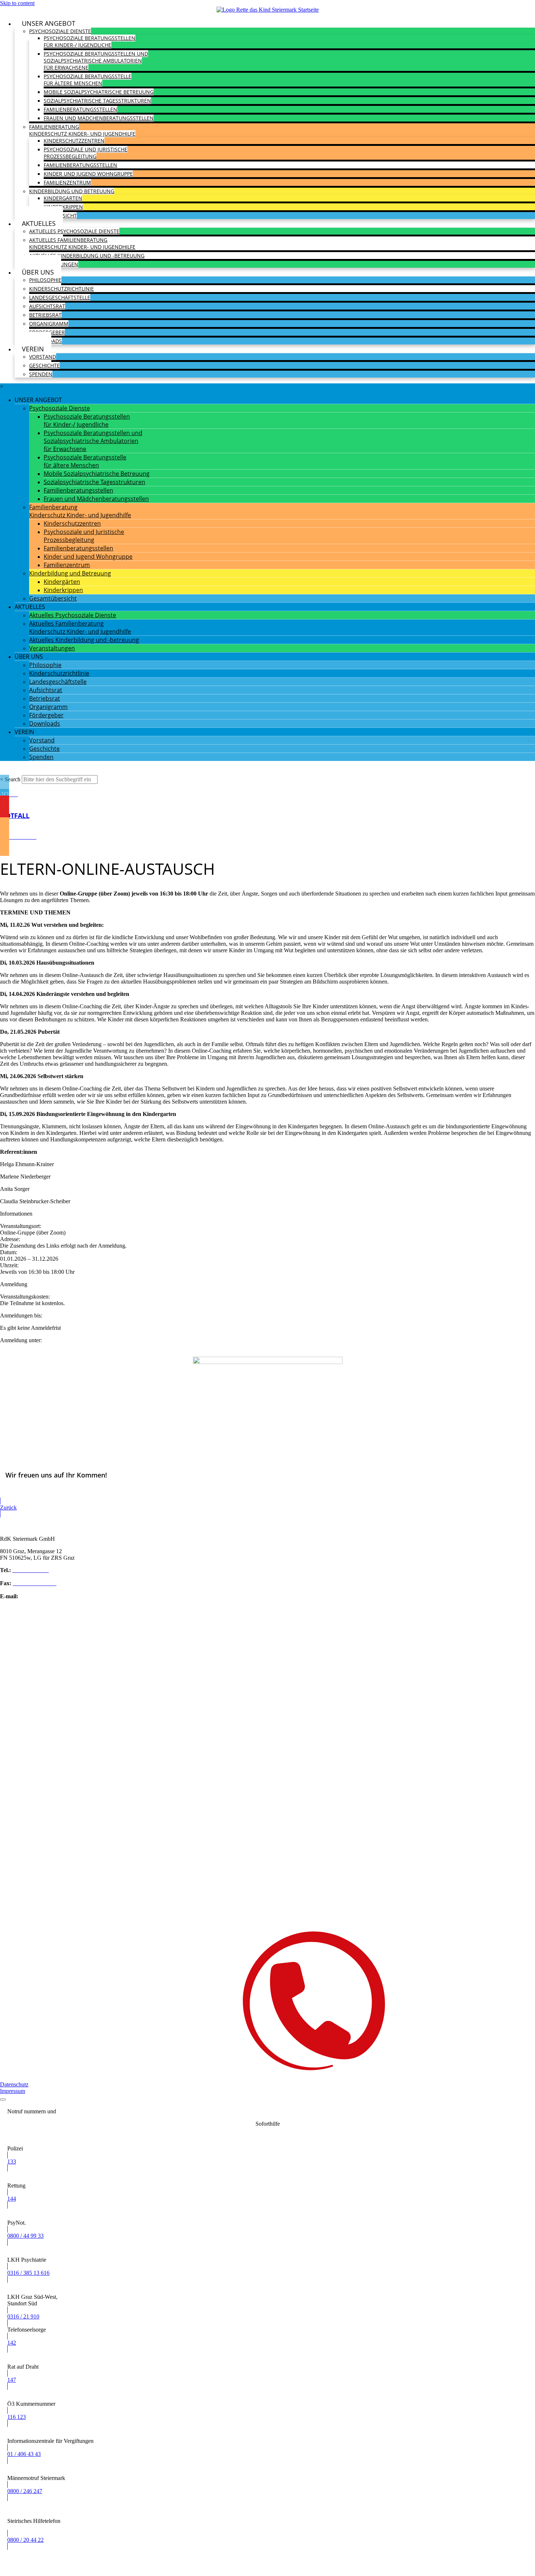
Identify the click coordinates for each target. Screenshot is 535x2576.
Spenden (41, 374)
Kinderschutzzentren (74, 141)
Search (13, 779)
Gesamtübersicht (53, 598)
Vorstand (43, 357)
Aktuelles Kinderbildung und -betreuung (87, 256)
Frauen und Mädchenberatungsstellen (99, 118)
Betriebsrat (45, 315)
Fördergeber (46, 715)
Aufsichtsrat (47, 306)
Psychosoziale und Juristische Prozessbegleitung (86, 153)
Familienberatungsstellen (80, 109)
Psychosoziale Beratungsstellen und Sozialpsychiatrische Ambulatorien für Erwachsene (96, 61)
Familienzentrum (67, 182)
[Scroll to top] (3, 2100)
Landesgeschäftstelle (60, 297)
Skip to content (17, 3)
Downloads (45, 723)
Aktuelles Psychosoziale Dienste (74, 231)
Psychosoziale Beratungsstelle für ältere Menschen (88, 80)
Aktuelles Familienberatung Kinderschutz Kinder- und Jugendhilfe (82, 243)
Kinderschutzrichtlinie (62, 289)
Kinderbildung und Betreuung (72, 191)
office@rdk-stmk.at (42, 1596)
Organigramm (49, 324)
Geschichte (44, 365)
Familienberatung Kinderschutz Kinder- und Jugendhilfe (82, 130)
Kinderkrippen (63, 207)
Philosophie (45, 280)
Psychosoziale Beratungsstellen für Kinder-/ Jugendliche (90, 41)
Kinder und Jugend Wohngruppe (88, 174)
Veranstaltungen (52, 648)
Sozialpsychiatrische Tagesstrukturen (97, 101)
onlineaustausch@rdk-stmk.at (40, 1353)
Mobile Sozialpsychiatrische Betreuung (99, 92)
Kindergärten (63, 198)
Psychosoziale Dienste (60, 31)
